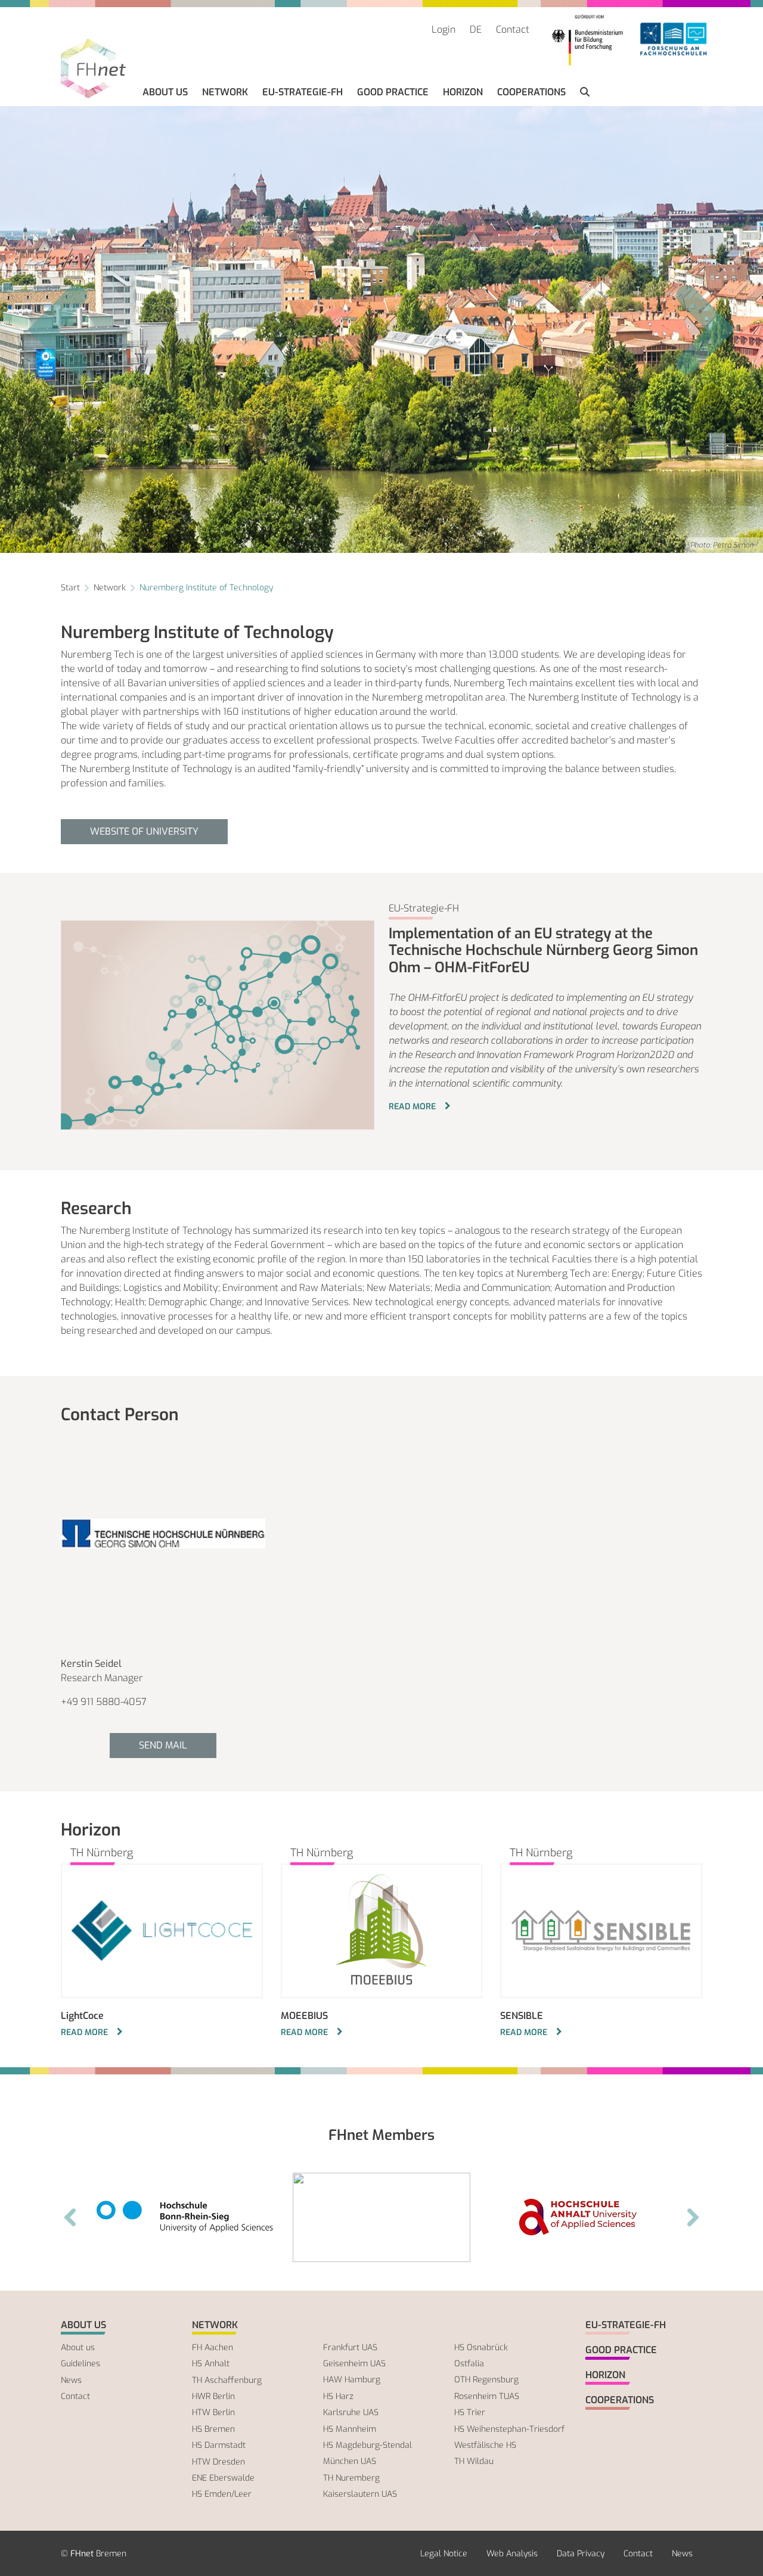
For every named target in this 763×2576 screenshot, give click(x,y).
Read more (413, 1107)
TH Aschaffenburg (227, 2380)
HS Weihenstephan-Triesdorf (509, 2429)
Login (443, 29)
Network (225, 92)
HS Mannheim (350, 2429)
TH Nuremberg (351, 2478)
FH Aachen (213, 2348)
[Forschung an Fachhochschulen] (674, 40)
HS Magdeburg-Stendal (367, 2445)
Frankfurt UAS (350, 2348)
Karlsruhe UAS (351, 2412)
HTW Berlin (213, 2412)
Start (70, 588)
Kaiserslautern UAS (360, 2494)
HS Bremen (213, 2429)
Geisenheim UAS (354, 2364)
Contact (513, 29)
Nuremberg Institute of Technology (206, 588)
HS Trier (470, 2412)
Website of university (144, 831)
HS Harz (338, 2396)
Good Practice (393, 92)
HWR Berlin (213, 2396)
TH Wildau (474, 2461)
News (71, 2380)
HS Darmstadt (219, 2445)
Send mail (163, 1745)
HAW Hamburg (352, 2380)
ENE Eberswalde (223, 2478)
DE (476, 29)
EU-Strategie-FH (303, 92)
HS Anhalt (211, 2364)
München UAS (350, 2461)
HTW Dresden (218, 2462)
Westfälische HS (485, 2445)
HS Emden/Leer (222, 2494)
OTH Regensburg (486, 2380)
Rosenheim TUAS (487, 2396)
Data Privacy (581, 2554)
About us (165, 92)
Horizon (463, 92)
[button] (585, 92)
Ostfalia (469, 2364)
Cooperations (531, 92)
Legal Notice (444, 2554)
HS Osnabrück (481, 2348)
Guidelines (80, 2364)
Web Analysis (512, 2554)
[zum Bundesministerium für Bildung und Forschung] (587, 40)
